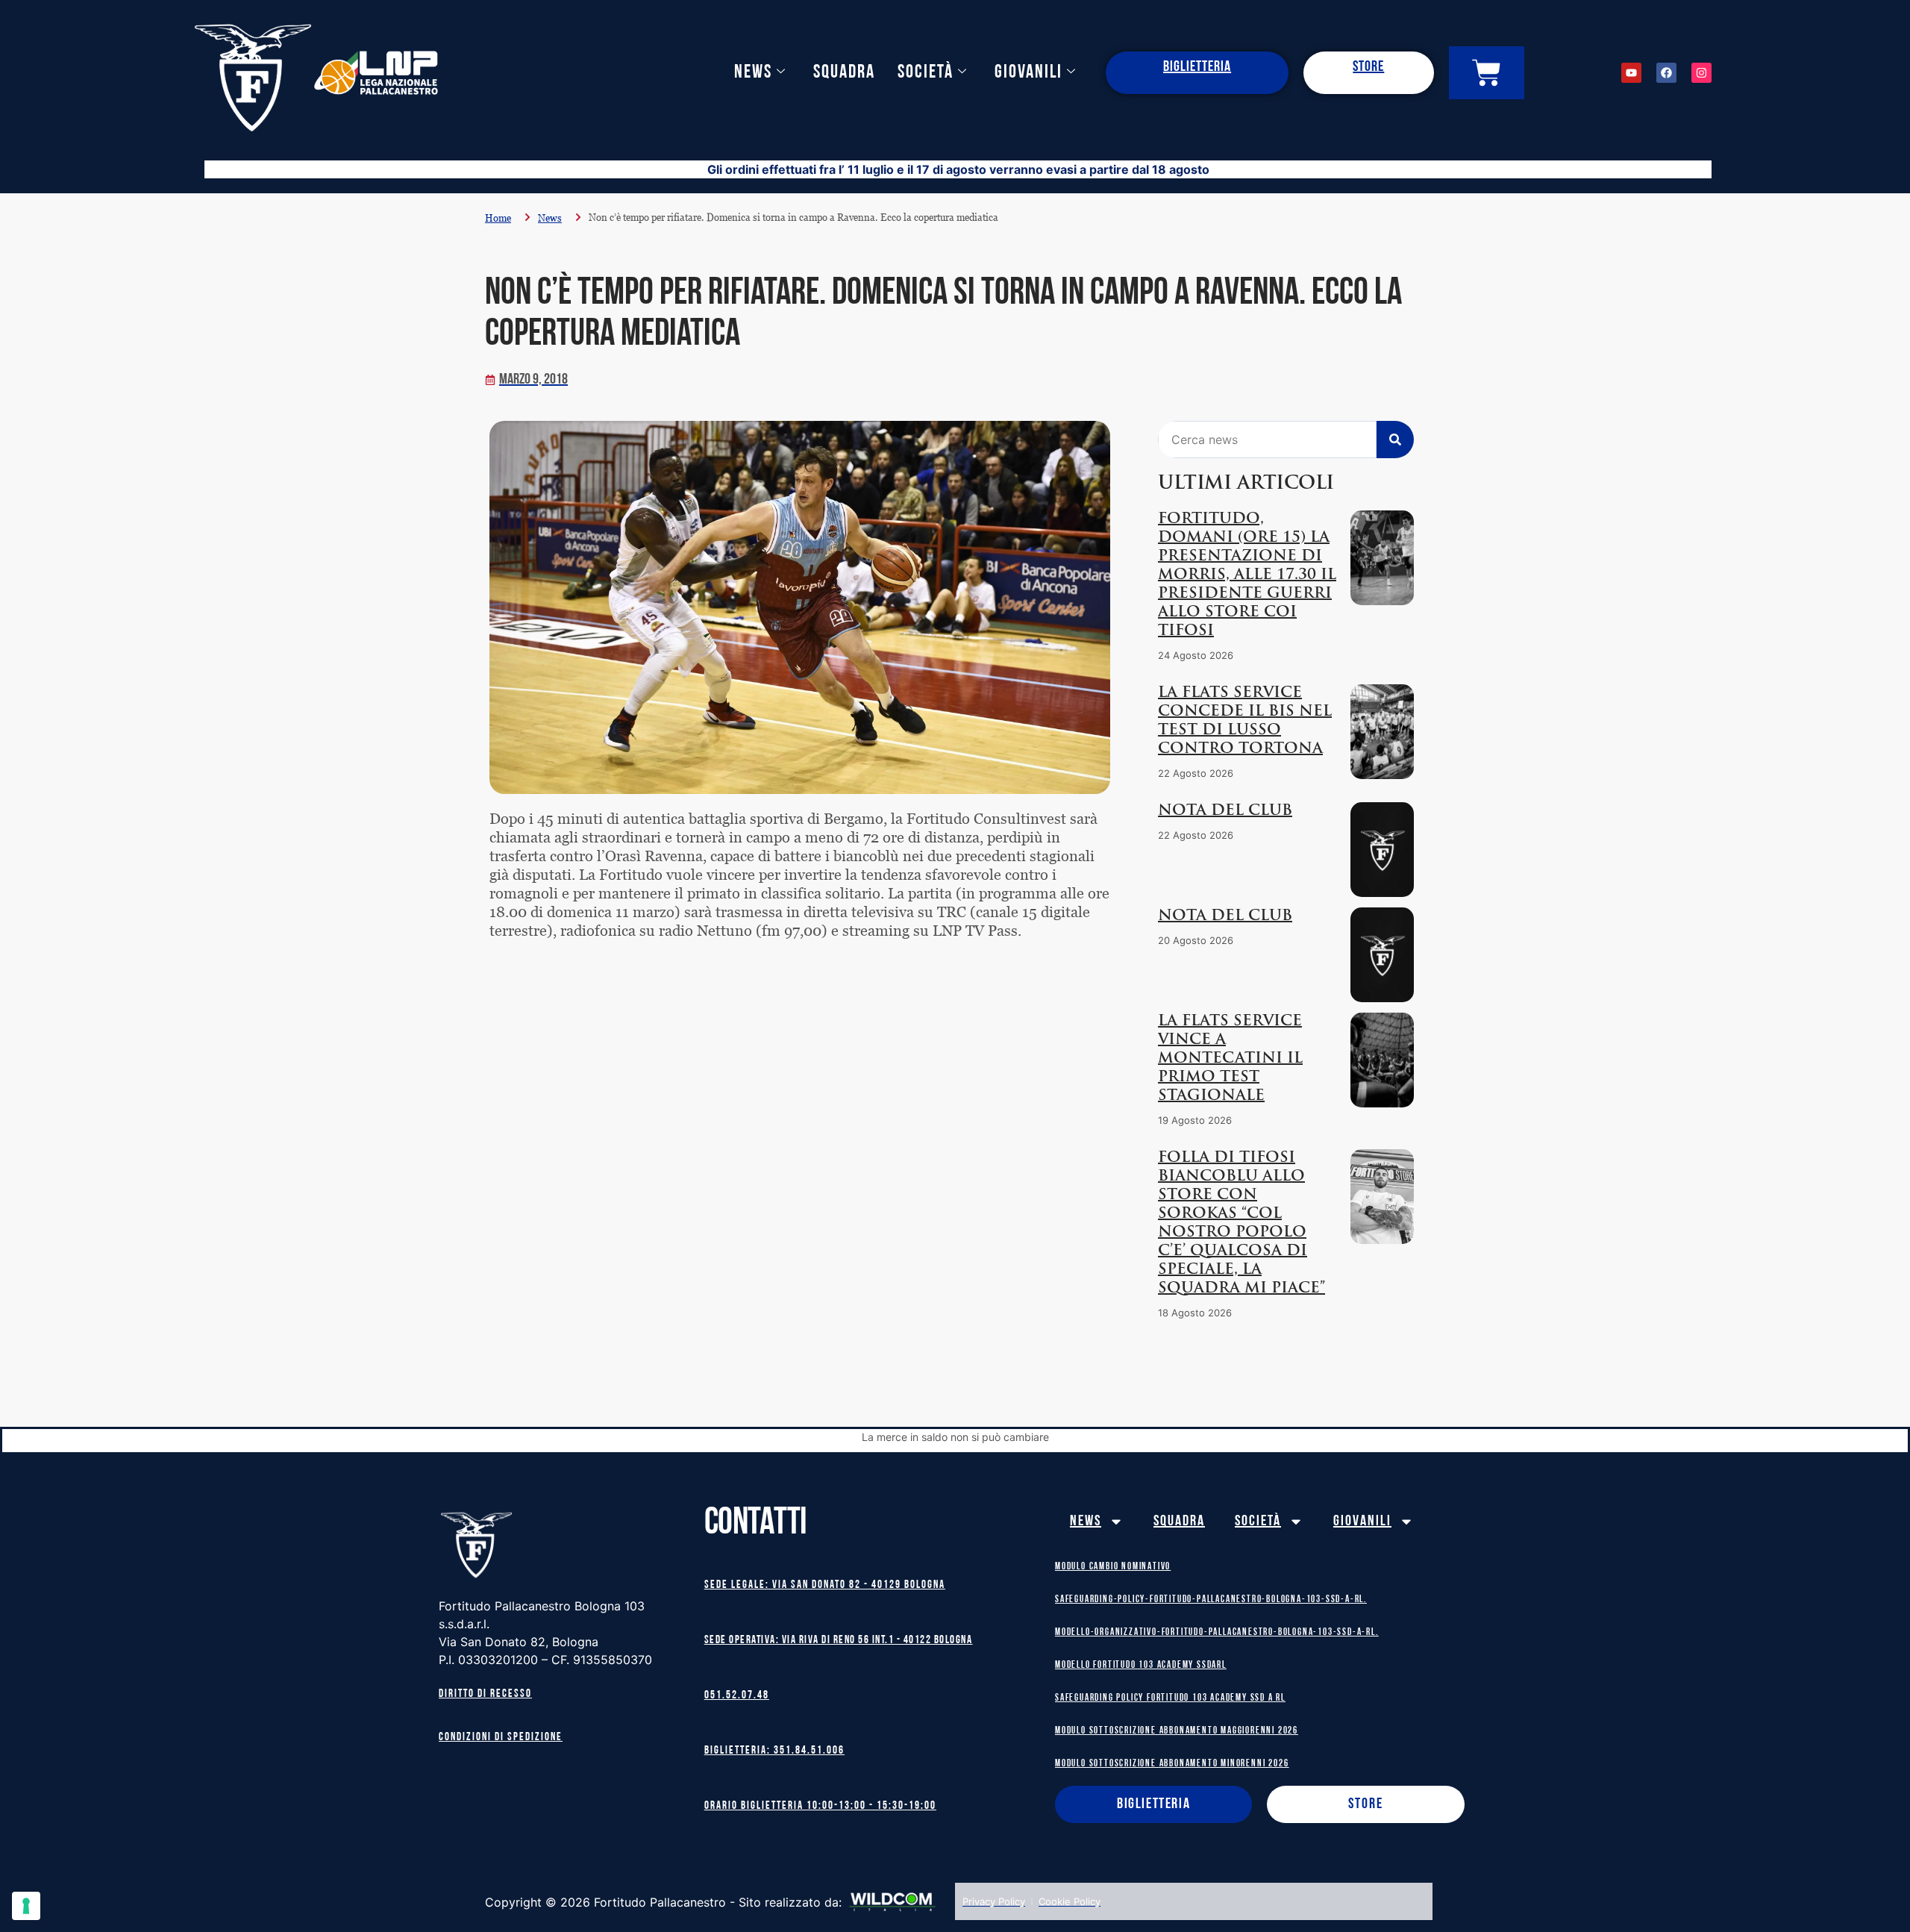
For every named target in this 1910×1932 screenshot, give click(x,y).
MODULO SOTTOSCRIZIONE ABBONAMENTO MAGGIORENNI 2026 (1177, 1731)
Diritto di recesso (485, 1694)
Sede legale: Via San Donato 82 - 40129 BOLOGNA (825, 1585)
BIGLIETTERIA (1197, 67)
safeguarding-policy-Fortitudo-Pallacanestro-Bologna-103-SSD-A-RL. (1211, 1600)
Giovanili (1028, 73)
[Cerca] (1395, 440)
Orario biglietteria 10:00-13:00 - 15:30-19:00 (820, 1806)
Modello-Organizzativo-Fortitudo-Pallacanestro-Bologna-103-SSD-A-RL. (1217, 1632)
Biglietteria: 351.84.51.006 (774, 1751)
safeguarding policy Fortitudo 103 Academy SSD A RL (1170, 1698)
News (753, 73)
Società (926, 73)
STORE (1368, 67)
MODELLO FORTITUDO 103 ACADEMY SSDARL (1141, 1665)
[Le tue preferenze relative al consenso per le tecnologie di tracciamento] (26, 1906)
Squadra (844, 73)
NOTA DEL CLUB (1225, 811)
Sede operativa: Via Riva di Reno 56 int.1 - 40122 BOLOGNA (839, 1641)
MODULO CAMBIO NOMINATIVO (1113, 1567)
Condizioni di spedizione (501, 1738)
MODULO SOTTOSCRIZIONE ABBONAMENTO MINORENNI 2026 (1172, 1764)
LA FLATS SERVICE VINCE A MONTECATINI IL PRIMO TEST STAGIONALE (1230, 1059)
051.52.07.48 (737, 1696)
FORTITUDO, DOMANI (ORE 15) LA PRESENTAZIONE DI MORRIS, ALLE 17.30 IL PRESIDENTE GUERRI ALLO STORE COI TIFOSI (1247, 575)
